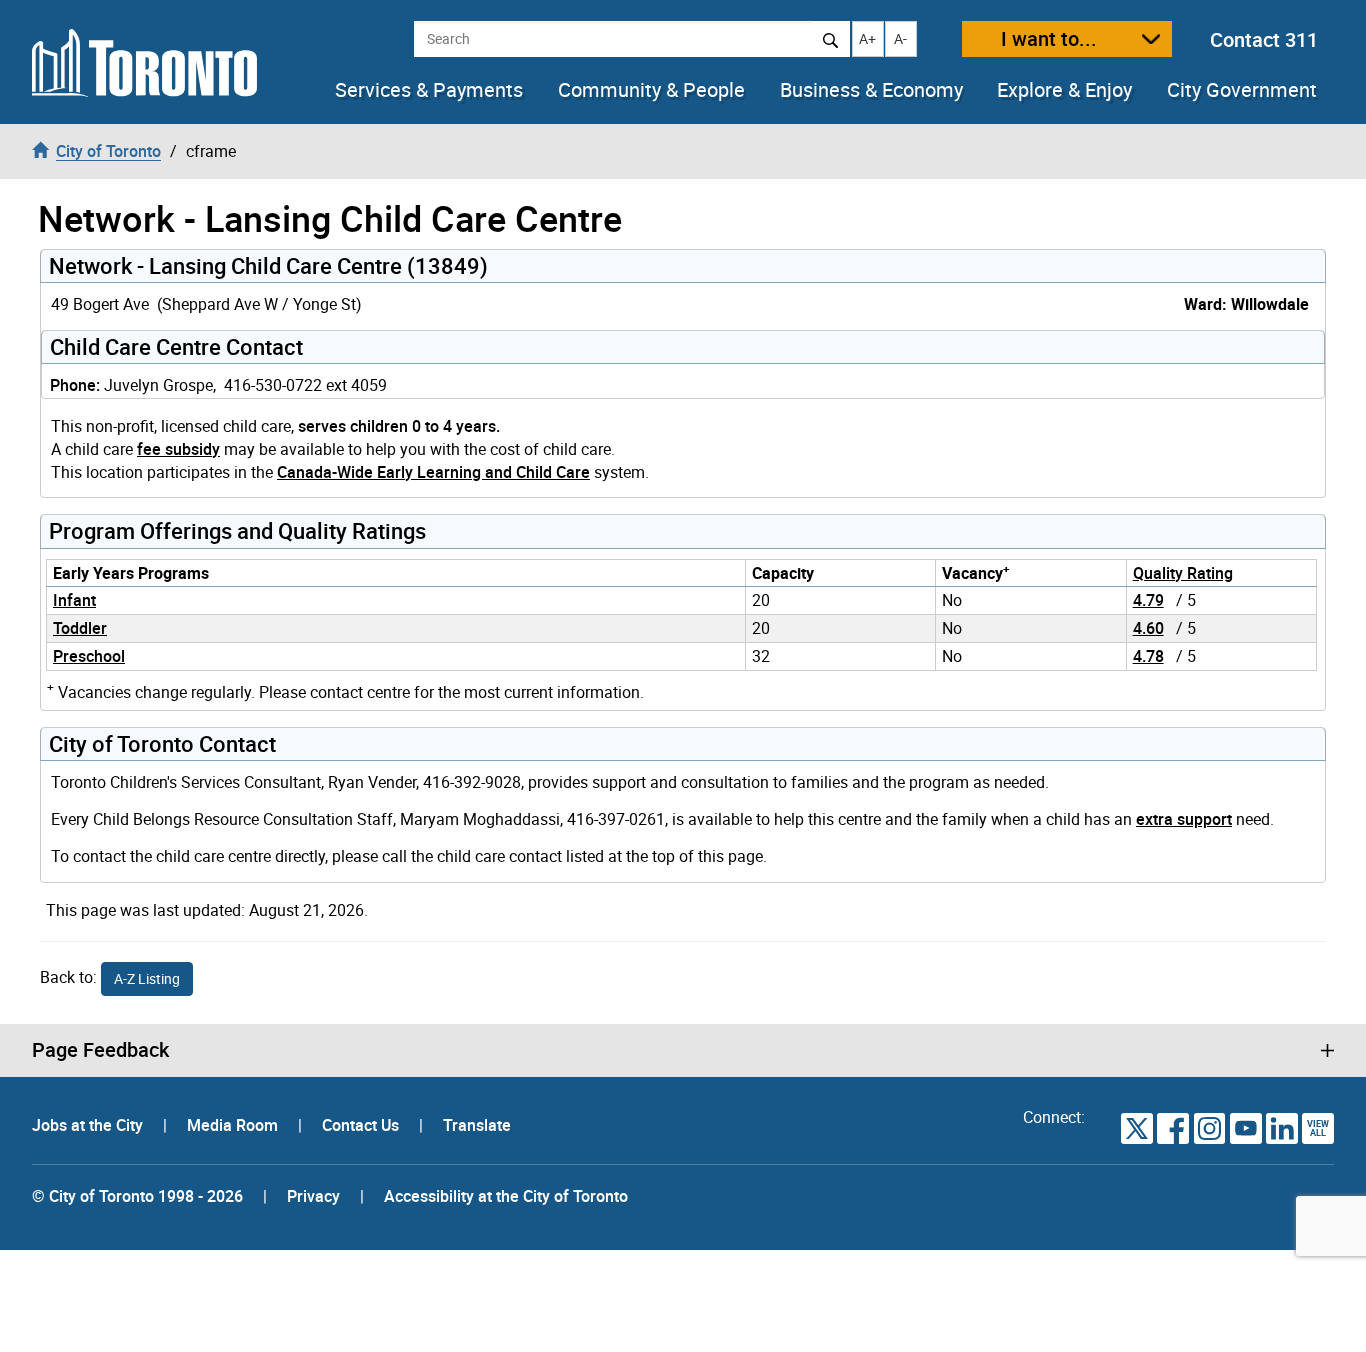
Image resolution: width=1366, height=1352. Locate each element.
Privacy (313, 1196)
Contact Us (362, 1125)
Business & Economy (871, 90)
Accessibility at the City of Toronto (506, 1196)
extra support (1184, 819)
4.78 (1148, 656)
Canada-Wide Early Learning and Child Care (433, 472)
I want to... (1049, 38)
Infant (74, 600)
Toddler (80, 628)
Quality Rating (1183, 573)
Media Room (234, 1125)
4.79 (1148, 600)
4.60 (1148, 628)
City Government (1242, 90)
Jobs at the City (89, 1125)
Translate (477, 1125)
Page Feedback (100, 1050)
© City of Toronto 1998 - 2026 (137, 1196)
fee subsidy (178, 449)
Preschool (89, 656)
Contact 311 (1264, 39)
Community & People (651, 90)
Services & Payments (429, 90)
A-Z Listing (147, 978)
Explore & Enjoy (1064, 90)
